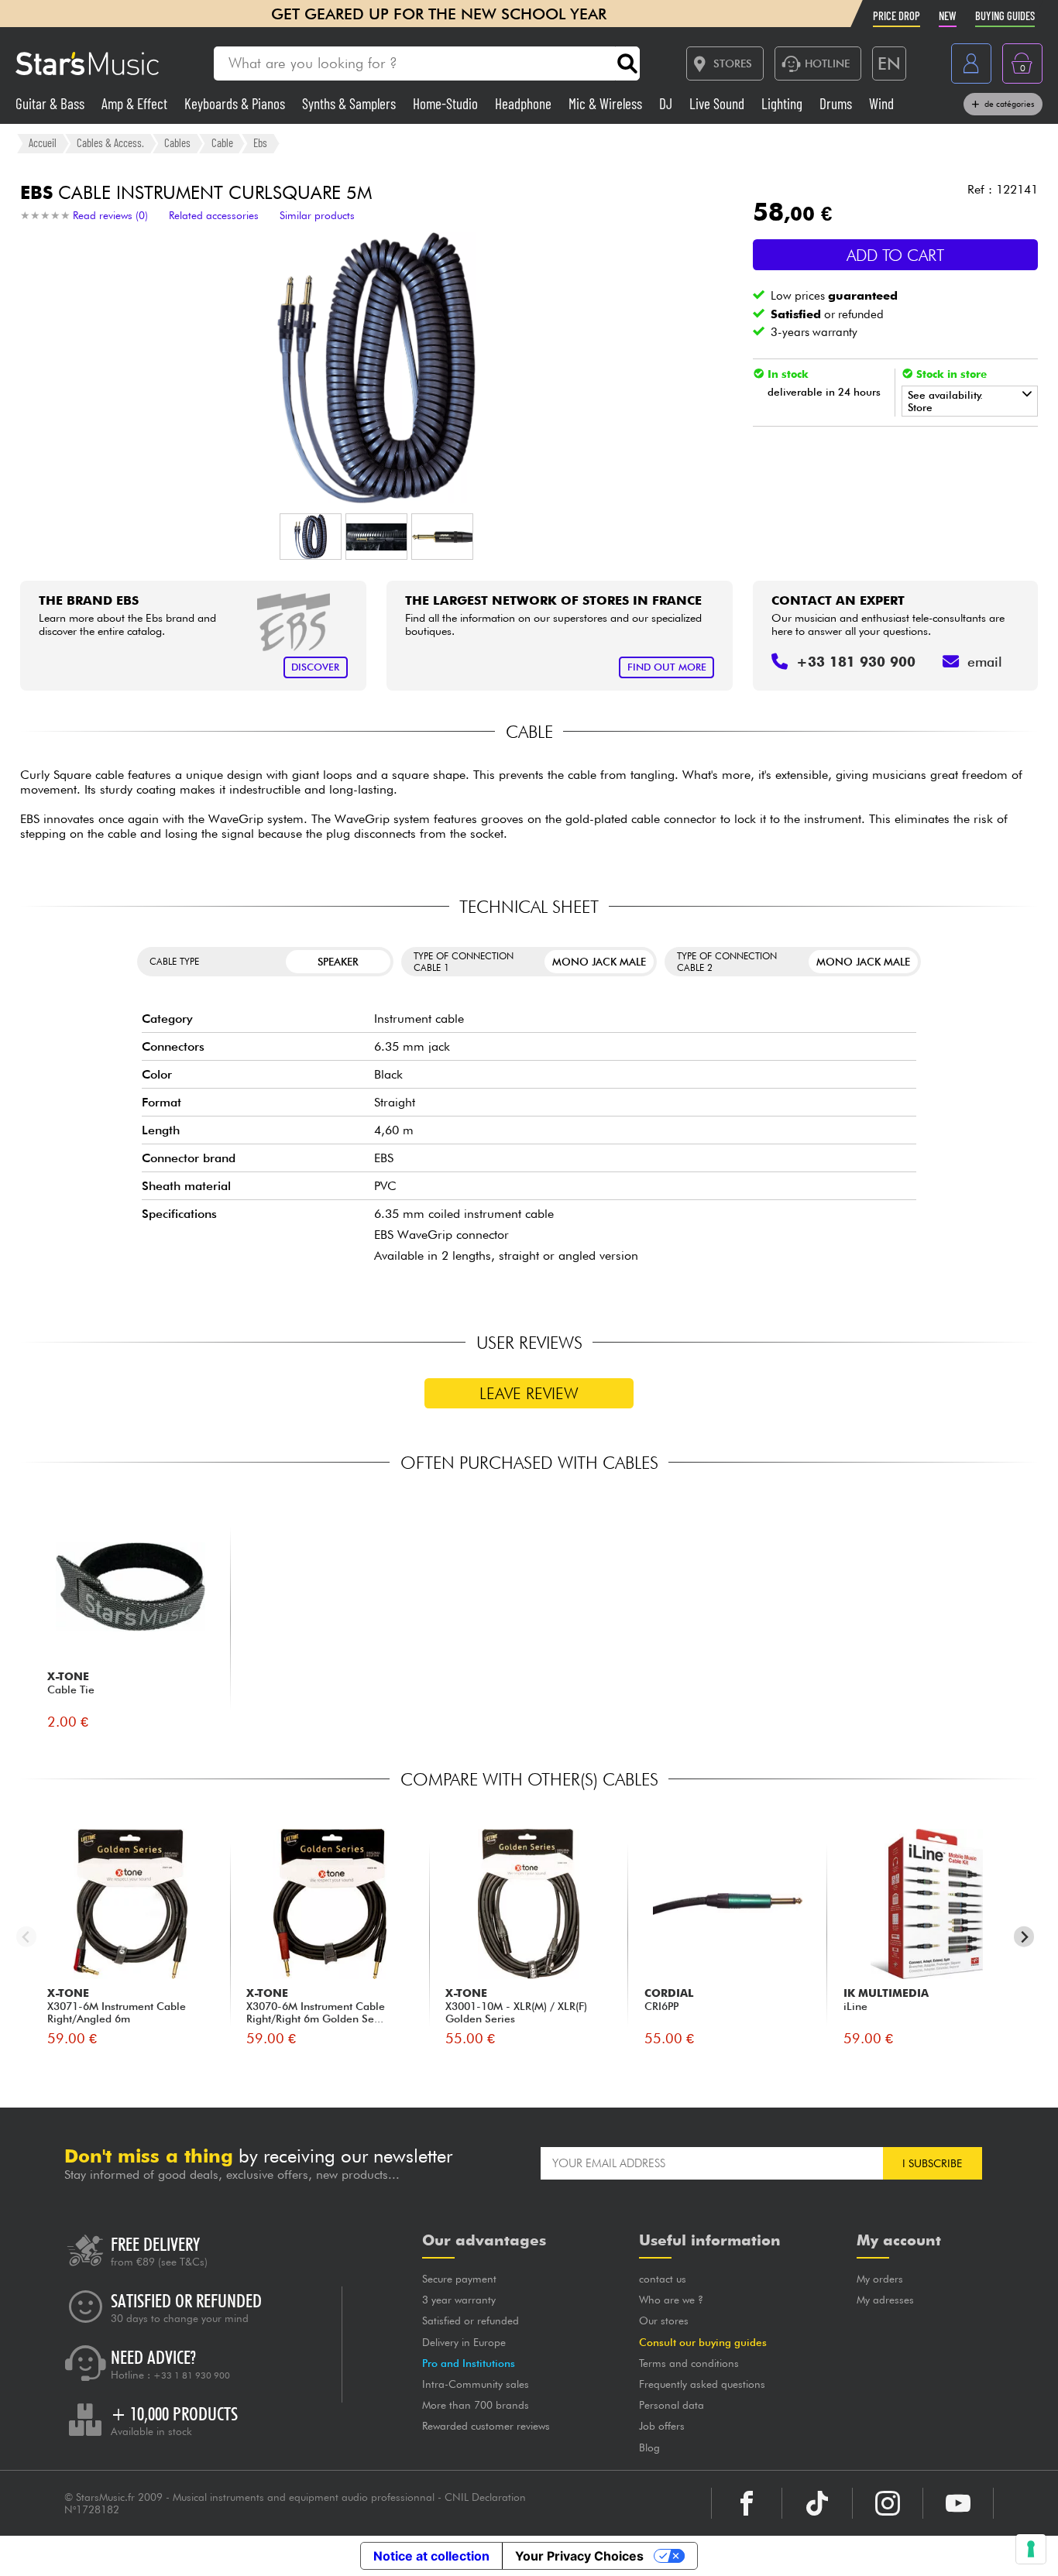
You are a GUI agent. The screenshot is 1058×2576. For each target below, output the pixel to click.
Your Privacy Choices (579, 2556)
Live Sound (718, 103)
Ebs (260, 142)
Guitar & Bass (52, 103)
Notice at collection (431, 2556)
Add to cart (895, 255)
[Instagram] (888, 2503)
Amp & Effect (136, 103)
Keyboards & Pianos (236, 103)
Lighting (783, 103)
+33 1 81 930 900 (192, 2375)
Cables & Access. (110, 142)
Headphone (525, 103)
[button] (311, 537)
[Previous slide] (27, 1937)
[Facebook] (747, 2503)
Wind (881, 103)
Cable (222, 142)
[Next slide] (1024, 1937)
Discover (315, 667)
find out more (667, 667)
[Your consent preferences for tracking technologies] (1031, 2549)
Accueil (43, 142)
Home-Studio (447, 103)
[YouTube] (958, 2503)
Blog (649, 2447)
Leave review (529, 1393)
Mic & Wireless (607, 103)
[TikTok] (817, 2503)
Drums (837, 103)
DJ (667, 103)
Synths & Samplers (350, 103)
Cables (177, 142)
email (985, 662)
